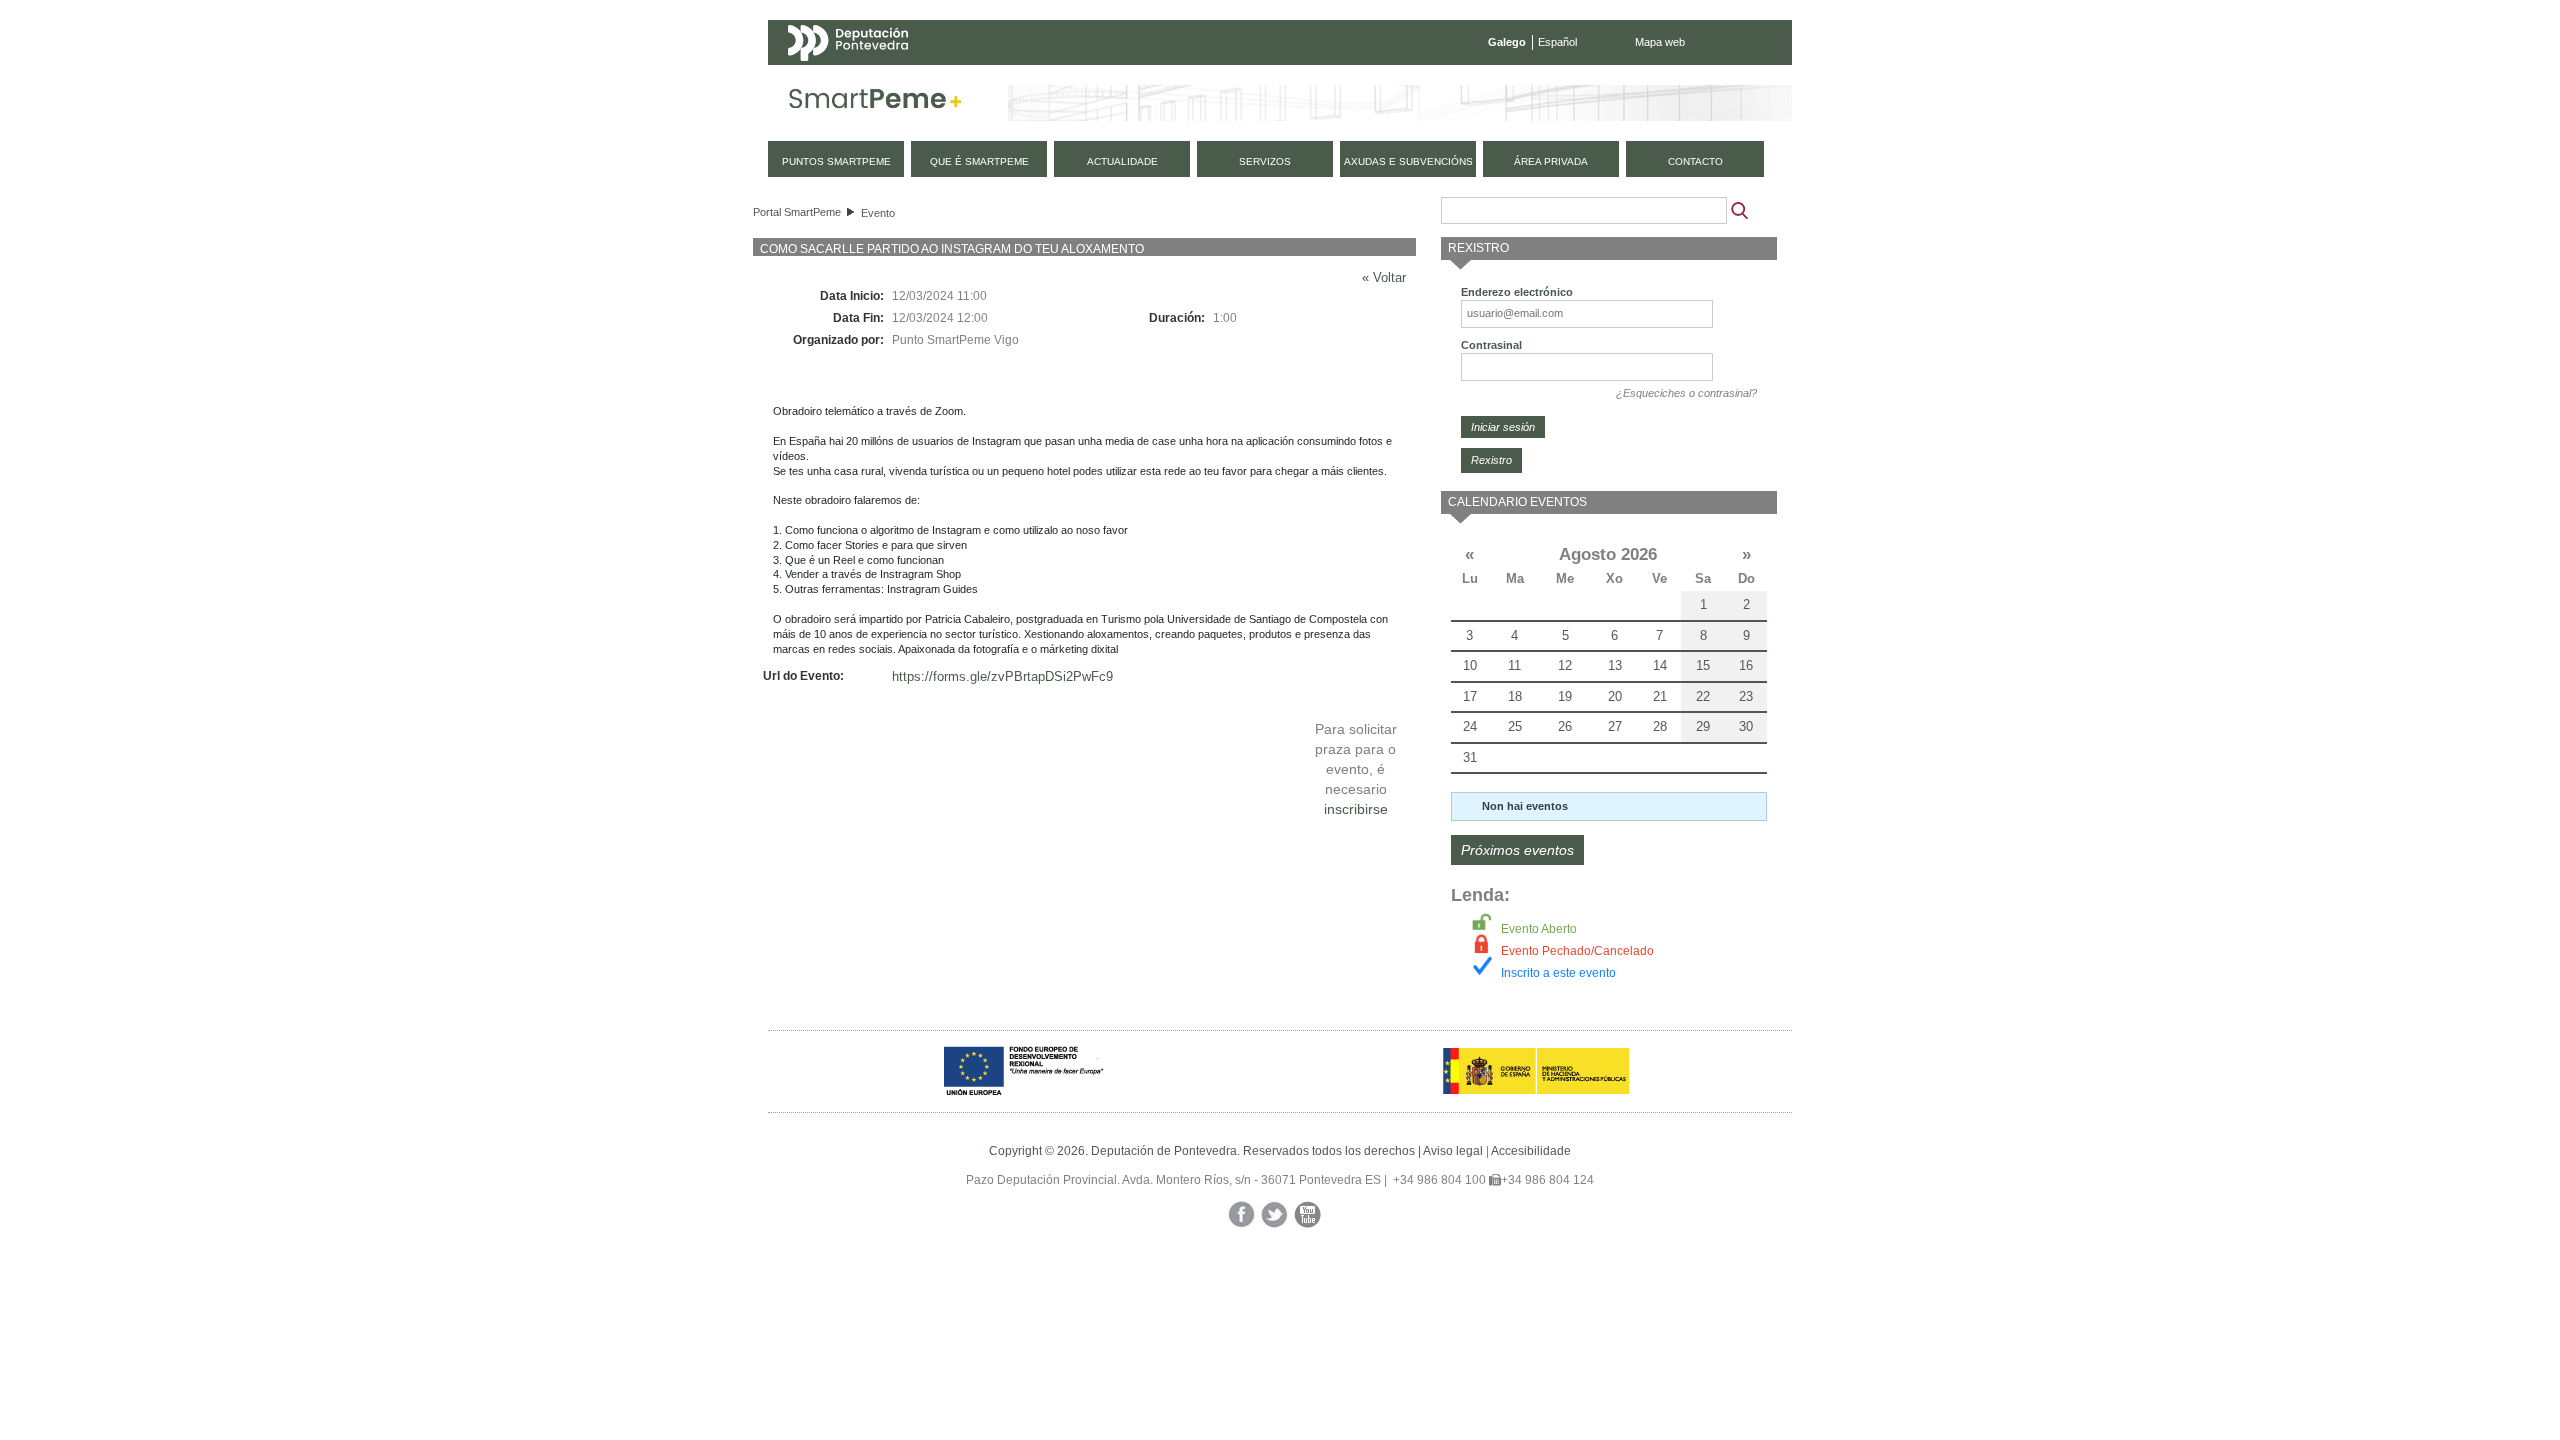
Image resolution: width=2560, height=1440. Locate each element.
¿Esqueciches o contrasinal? (1686, 393)
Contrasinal (1491, 345)
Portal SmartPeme (797, 212)
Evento (878, 213)
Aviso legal (1453, 1151)
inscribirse (1356, 809)
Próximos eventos (1517, 850)
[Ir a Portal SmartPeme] (875, 103)
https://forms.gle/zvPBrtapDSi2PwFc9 (1002, 676)
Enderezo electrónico (1517, 292)
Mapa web (1660, 42)
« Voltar (1384, 277)
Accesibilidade (1531, 1151)
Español (1557, 42)
